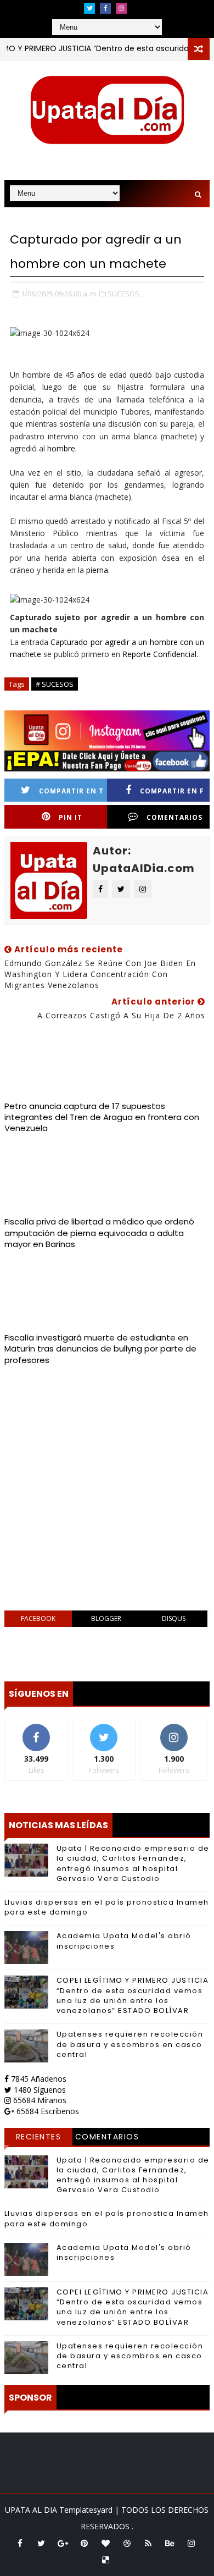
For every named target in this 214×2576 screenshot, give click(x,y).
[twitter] (89, 8)
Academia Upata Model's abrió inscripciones (124, 1941)
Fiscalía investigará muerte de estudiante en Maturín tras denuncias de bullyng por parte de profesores (100, 1349)
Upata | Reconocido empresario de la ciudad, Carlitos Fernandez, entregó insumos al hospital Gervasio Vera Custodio (133, 1863)
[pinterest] (84, 2543)
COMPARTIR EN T (71, 791)
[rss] (148, 2543)
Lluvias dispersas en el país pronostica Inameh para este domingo (107, 1907)
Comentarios (107, 2137)
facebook (38, 1618)
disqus (174, 1618)
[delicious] (105, 2560)
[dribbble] (127, 2543)
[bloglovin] (105, 2543)
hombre (61, 448)
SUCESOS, (124, 294)
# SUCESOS (55, 684)
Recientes (39, 2137)
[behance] (170, 2543)
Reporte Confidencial (159, 654)
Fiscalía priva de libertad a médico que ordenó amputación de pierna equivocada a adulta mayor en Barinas (99, 1233)
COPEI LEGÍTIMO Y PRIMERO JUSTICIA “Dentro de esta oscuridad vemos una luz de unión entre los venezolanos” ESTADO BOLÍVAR (133, 1995)
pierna (97, 570)
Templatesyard (86, 2510)
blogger (106, 1618)
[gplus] (63, 2543)
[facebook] (105, 8)
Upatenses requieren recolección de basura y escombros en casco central (130, 2044)
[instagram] (121, 8)
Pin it (71, 817)
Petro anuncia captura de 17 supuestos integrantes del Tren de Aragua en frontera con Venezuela (102, 1117)
